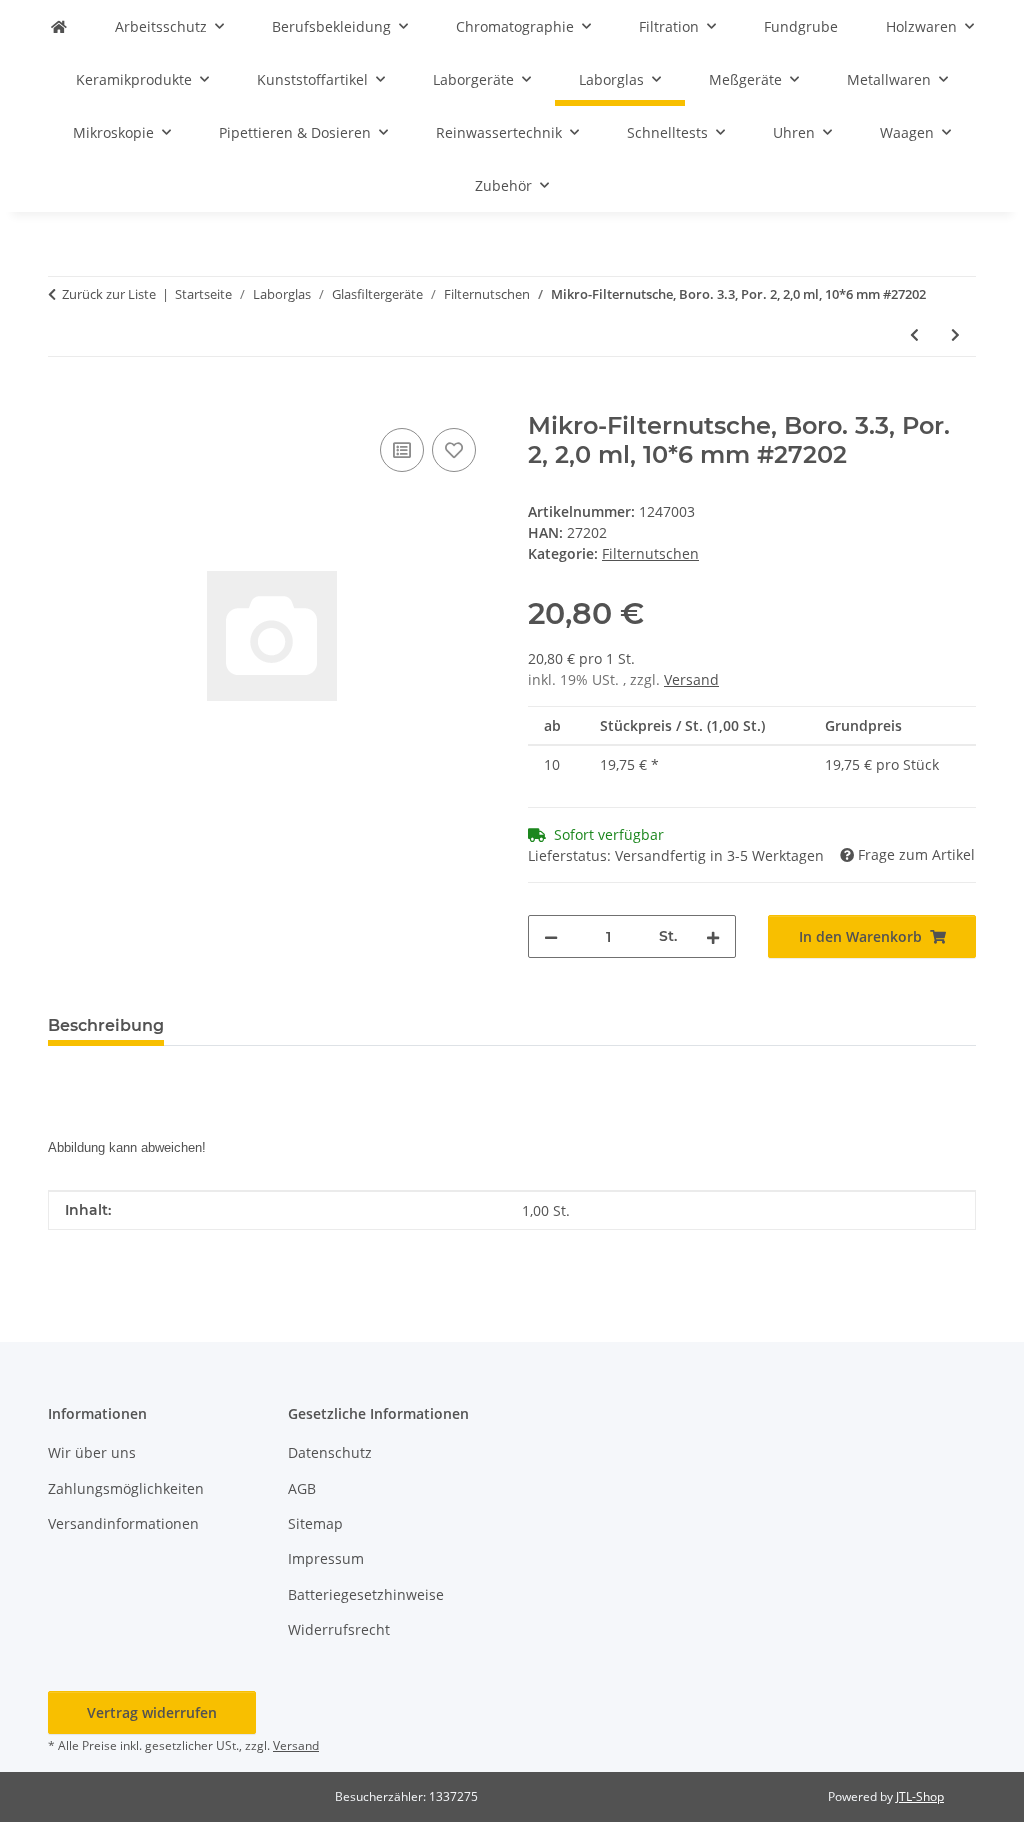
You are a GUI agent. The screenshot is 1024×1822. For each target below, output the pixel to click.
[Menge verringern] (551, 936)
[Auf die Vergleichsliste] (402, 450)
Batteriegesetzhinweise (366, 1594)
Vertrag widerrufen (152, 1712)
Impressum (326, 1558)
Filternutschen (650, 553)
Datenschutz (330, 1452)
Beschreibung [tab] (106, 1025)
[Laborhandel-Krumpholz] (59, 26)
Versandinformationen (123, 1523)
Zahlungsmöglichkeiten (126, 1488)
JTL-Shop (920, 1796)
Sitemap (315, 1523)
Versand (691, 679)
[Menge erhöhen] (713, 936)
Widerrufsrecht (339, 1629)
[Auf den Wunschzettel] (454, 450)
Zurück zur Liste (109, 294)
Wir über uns (92, 1452)
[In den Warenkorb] (64, 401)
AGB (302, 1488)
